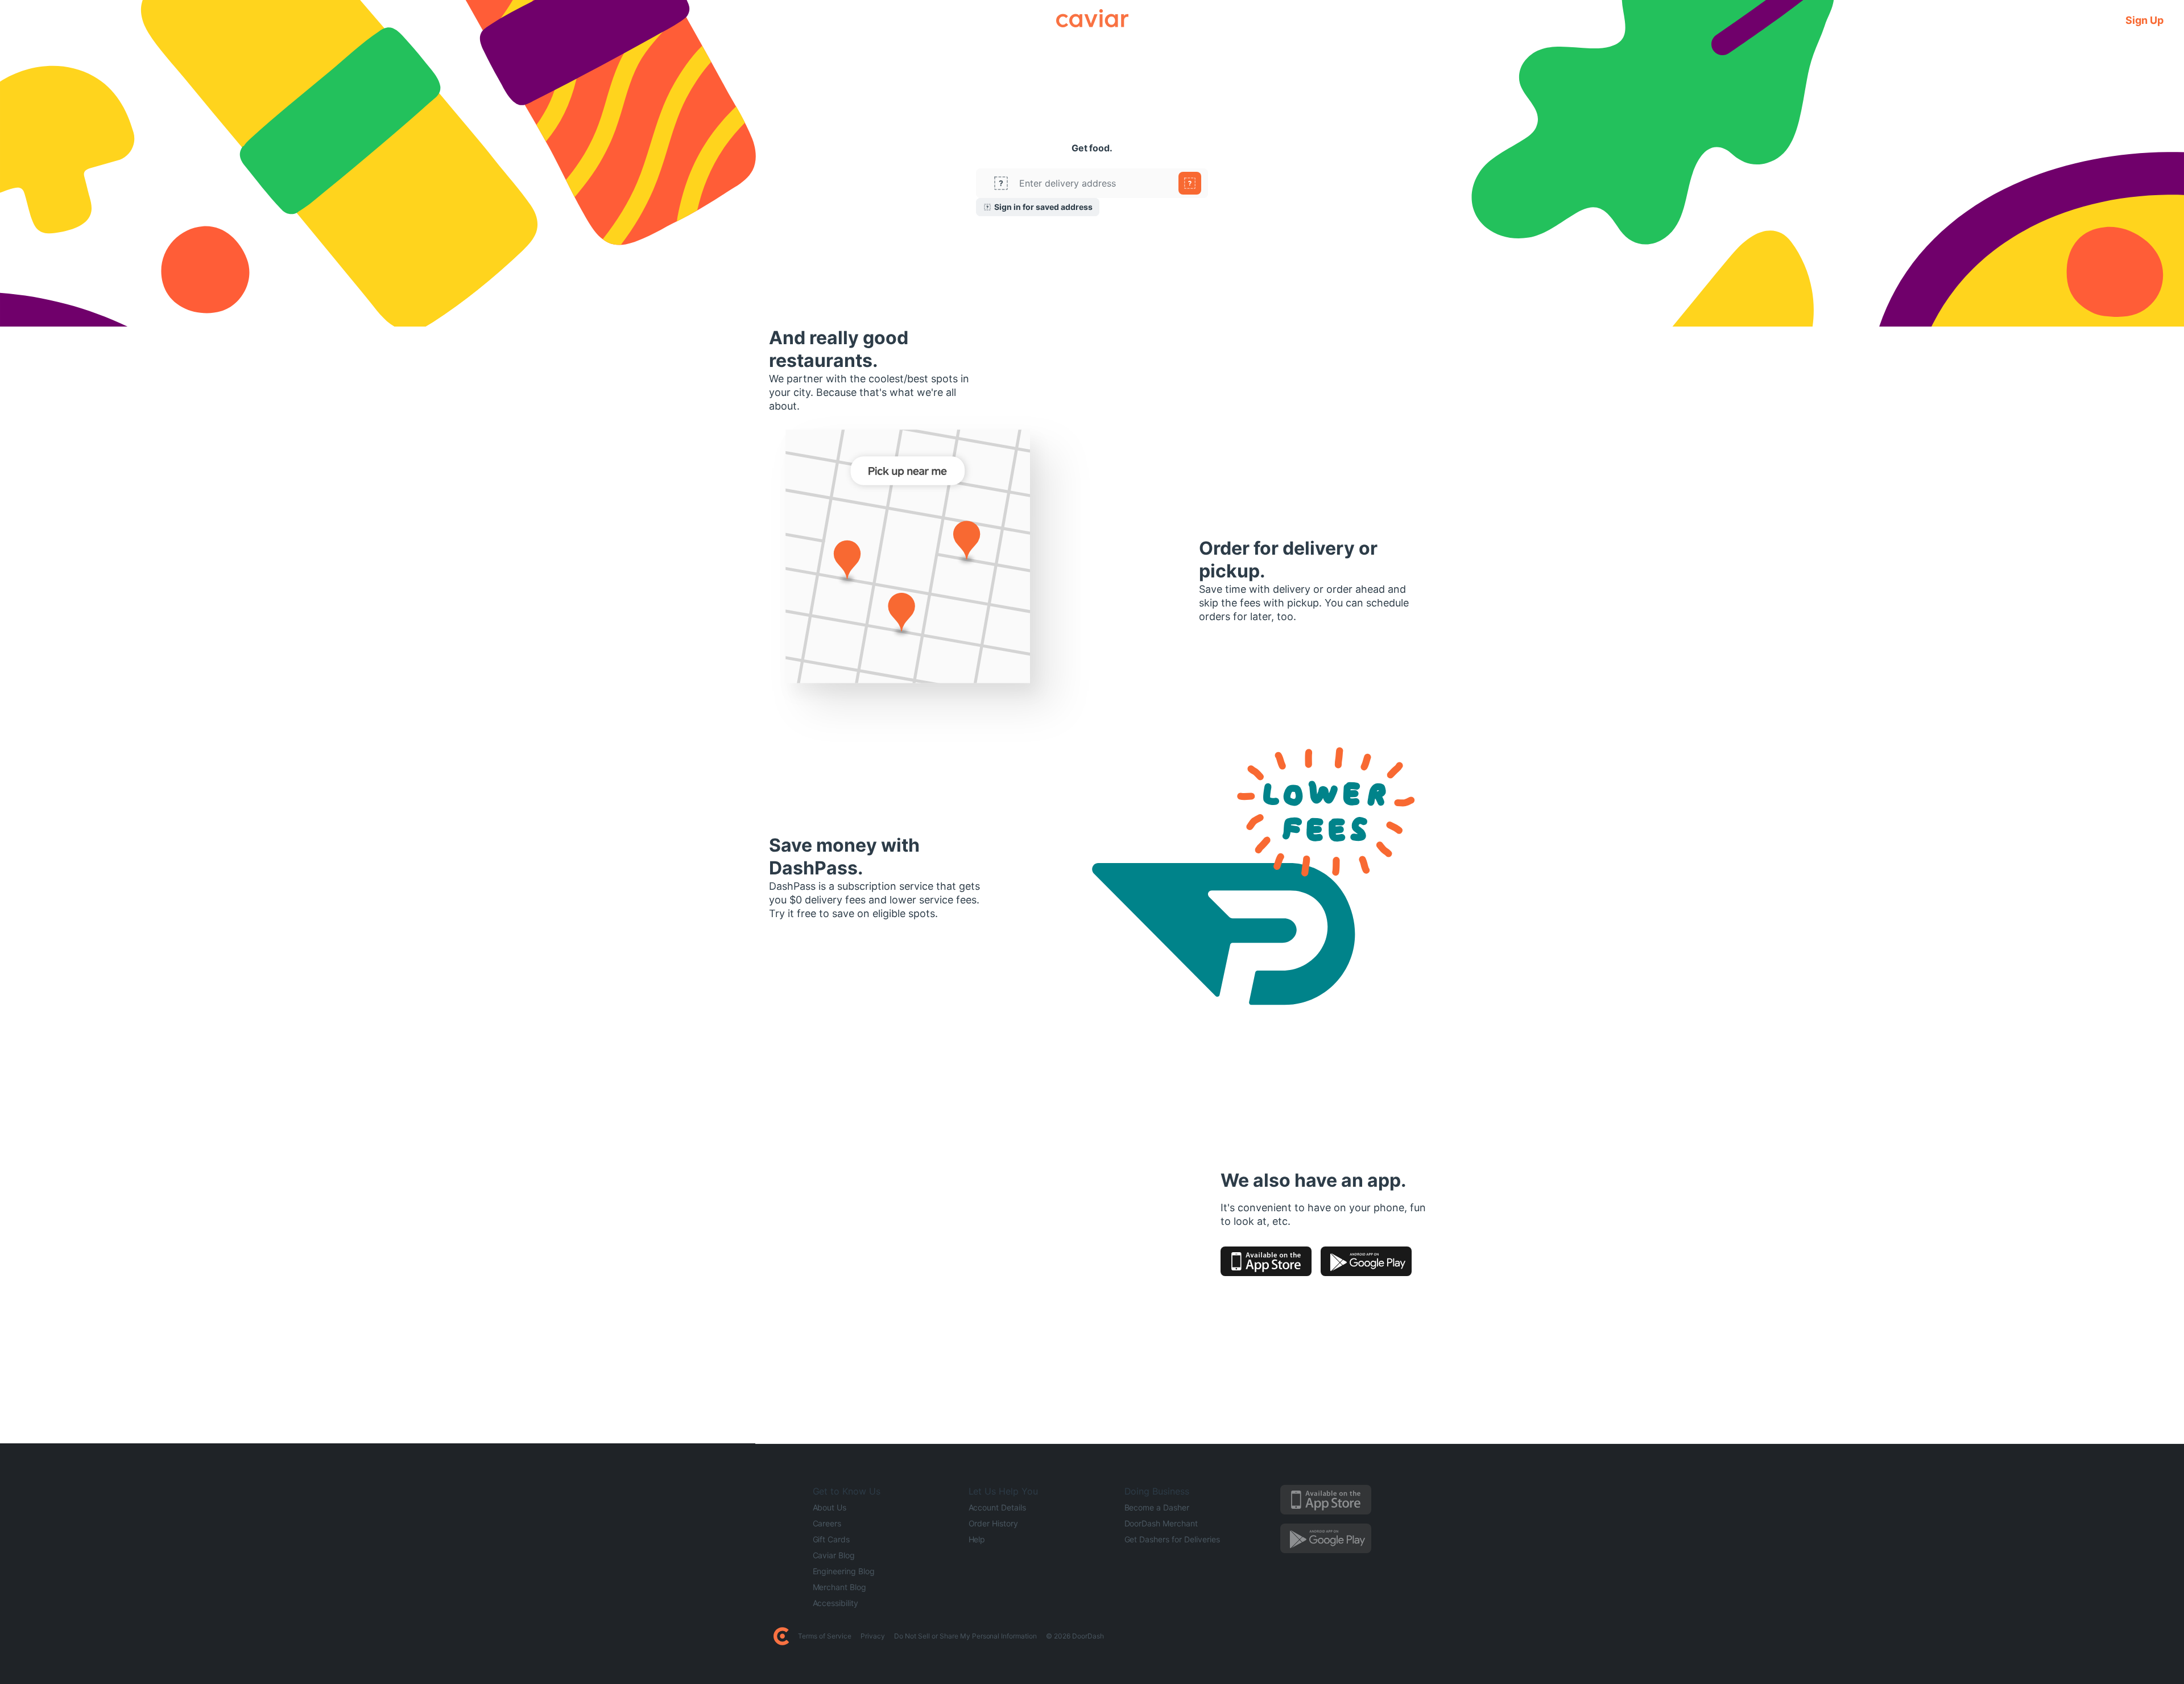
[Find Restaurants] (1190, 183)
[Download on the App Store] (1266, 1261)
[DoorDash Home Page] (781, 1636)
